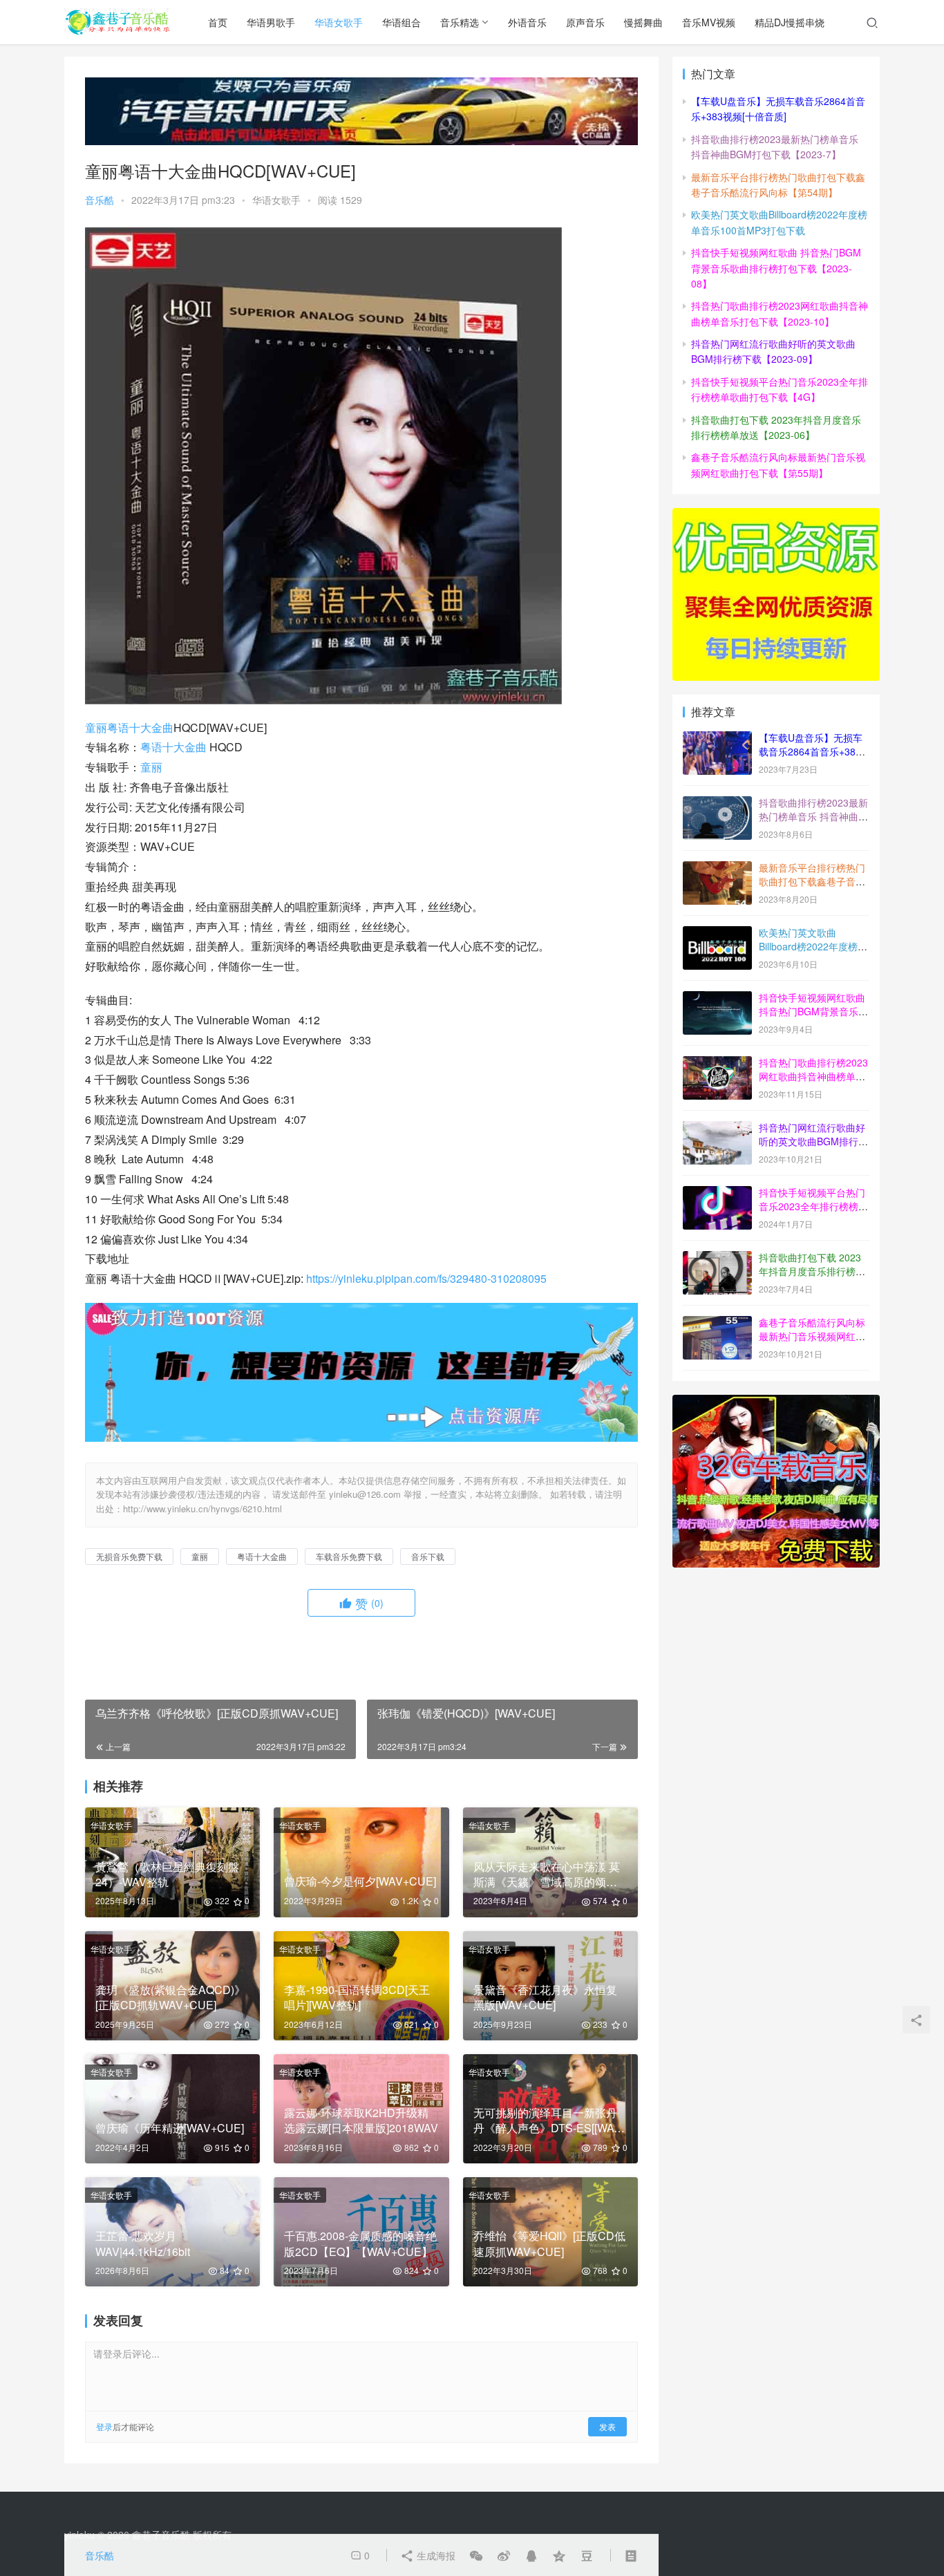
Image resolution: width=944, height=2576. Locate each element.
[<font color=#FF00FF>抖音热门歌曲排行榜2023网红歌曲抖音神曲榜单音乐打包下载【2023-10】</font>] (717, 1064)
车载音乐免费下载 (349, 1556)
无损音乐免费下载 (129, 1556)
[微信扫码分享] (476, 2555)
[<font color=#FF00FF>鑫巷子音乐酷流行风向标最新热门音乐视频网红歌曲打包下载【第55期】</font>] (717, 1324)
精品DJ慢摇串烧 (790, 22)
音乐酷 (100, 200)
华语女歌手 (339, 22)
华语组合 (402, 22)
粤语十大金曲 (140, 727)
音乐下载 (428, 1556)
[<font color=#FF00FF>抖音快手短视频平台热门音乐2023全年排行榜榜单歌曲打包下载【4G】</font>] (717, 1194)
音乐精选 (460, 22)
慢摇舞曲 (643, 22)
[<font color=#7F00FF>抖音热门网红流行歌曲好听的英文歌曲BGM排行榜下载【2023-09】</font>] (717, 1129)
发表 (607, 2426)
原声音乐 (585, 22)
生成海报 (435, 2555)
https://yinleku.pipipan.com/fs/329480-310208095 (426, 1278)
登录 (104, 2426)
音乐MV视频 (709, 22)
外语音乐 (527, 22)
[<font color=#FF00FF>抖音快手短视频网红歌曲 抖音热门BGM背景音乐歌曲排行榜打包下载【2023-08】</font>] (717, 999)
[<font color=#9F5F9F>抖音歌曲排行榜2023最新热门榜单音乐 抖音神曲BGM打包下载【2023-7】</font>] (717, 804)
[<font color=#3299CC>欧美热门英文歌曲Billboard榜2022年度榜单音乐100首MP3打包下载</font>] (717, 934)
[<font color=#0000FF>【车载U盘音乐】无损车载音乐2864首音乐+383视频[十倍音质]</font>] (717, 739)
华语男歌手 (271, 22)
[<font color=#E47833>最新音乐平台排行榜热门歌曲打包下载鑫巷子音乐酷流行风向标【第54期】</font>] (717, 869)
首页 (218, 22)
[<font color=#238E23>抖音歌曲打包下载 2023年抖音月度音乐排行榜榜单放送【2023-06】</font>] (717, 1259)
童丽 (96, 727)
